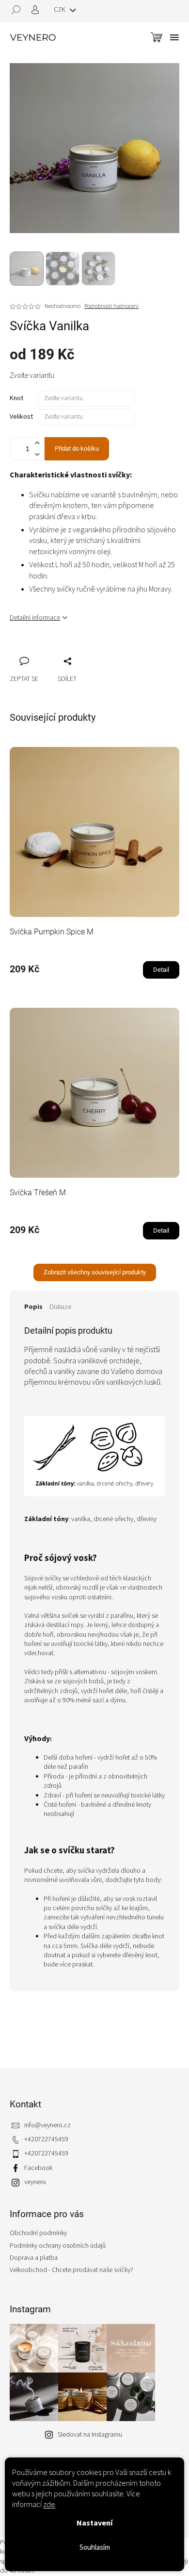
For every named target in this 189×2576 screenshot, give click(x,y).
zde (49, 2505)
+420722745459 (46, 2139)
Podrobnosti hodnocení (111, 306)
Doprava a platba (34, 2258)
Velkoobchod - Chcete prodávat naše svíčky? (71, 2270)
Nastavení (94, 2523)
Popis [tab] (33, 1307)
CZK (60, 10)
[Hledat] (19, 10)
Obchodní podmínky (38, 2233)
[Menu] (174, 37)
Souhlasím (95, 2548)
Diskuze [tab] (60, 1307)
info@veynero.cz (47, 2125)
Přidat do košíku (77, 449)
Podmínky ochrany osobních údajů (58, 2246)
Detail (161, 970)
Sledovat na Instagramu (90, 2435)
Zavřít (68, 650)
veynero (35, 2182)
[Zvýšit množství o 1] (37, 443)
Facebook (38, 2168)
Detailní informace (35, 618)
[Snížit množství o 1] (37, 454)
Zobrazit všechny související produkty (95, 1272)
